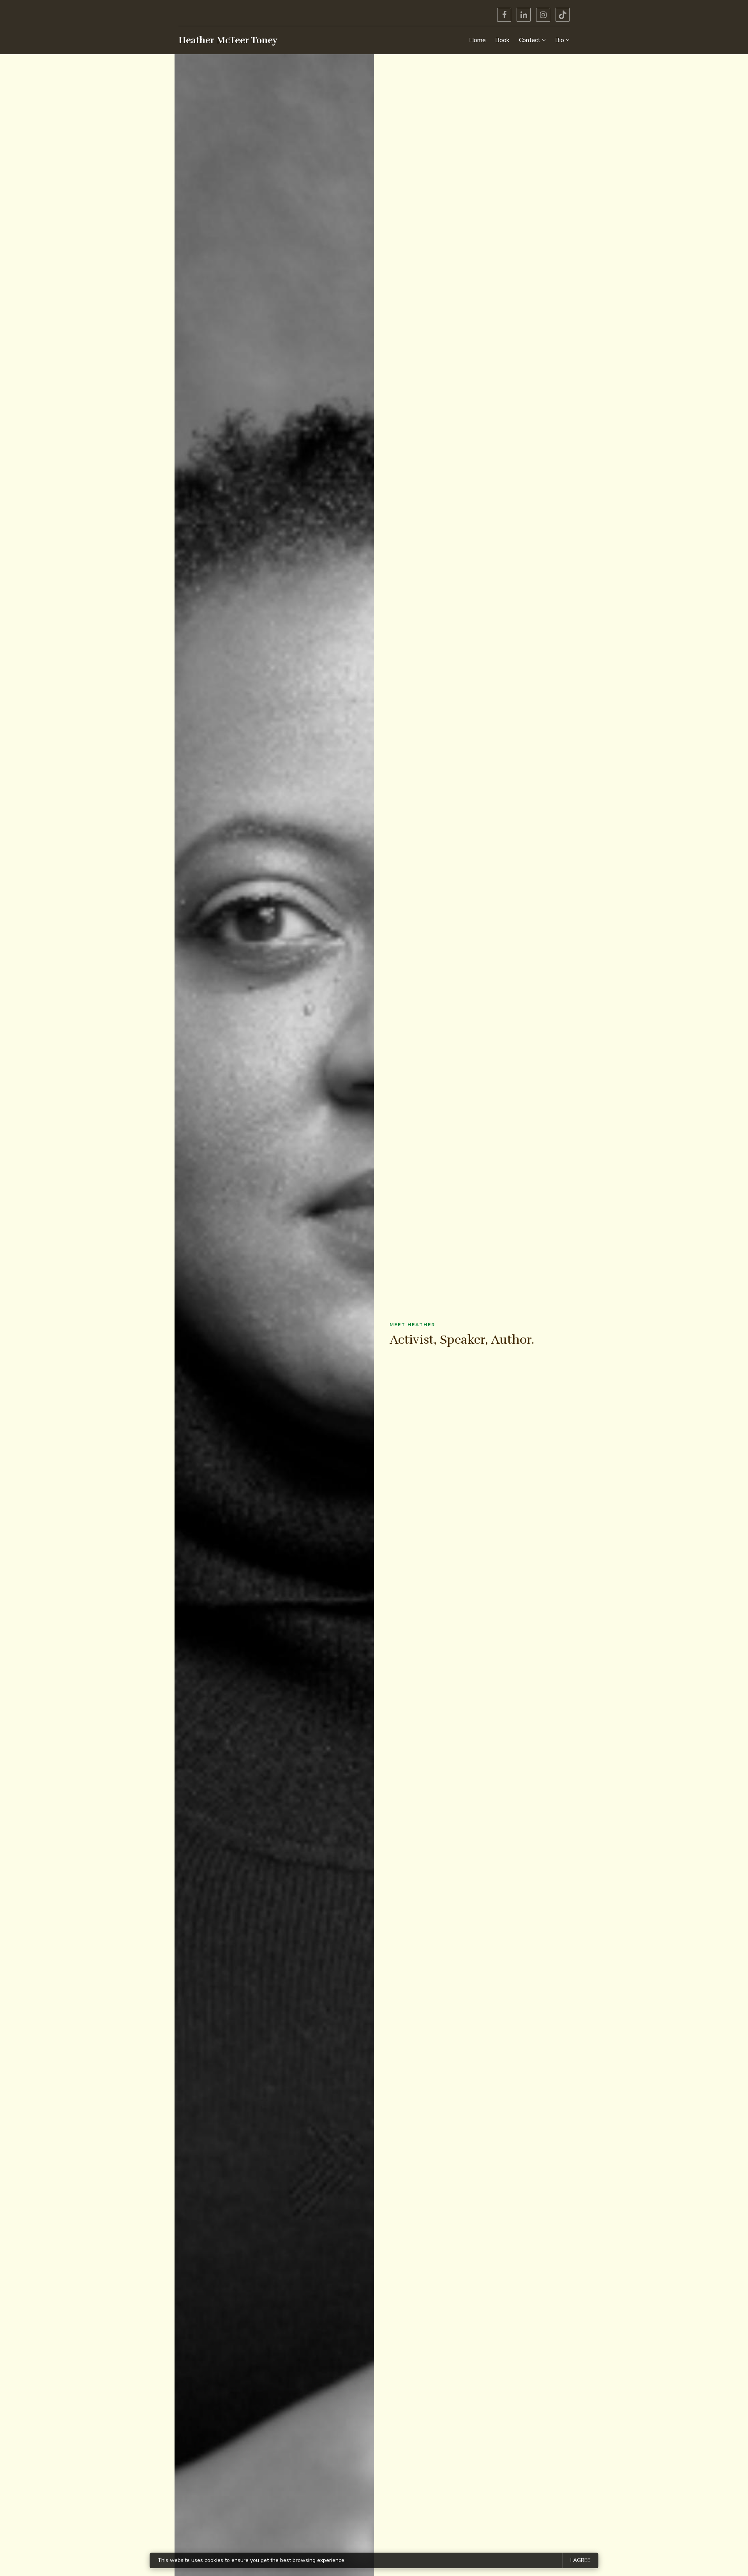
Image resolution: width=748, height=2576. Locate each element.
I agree (580, 2560)
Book (502, 40)
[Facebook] (504, 15)
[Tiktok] (563, 15)
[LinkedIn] (524, 15)
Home (477, 40)
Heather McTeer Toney (228, 40)
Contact (530, 40)
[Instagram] (543, 15)
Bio (560, 40)
